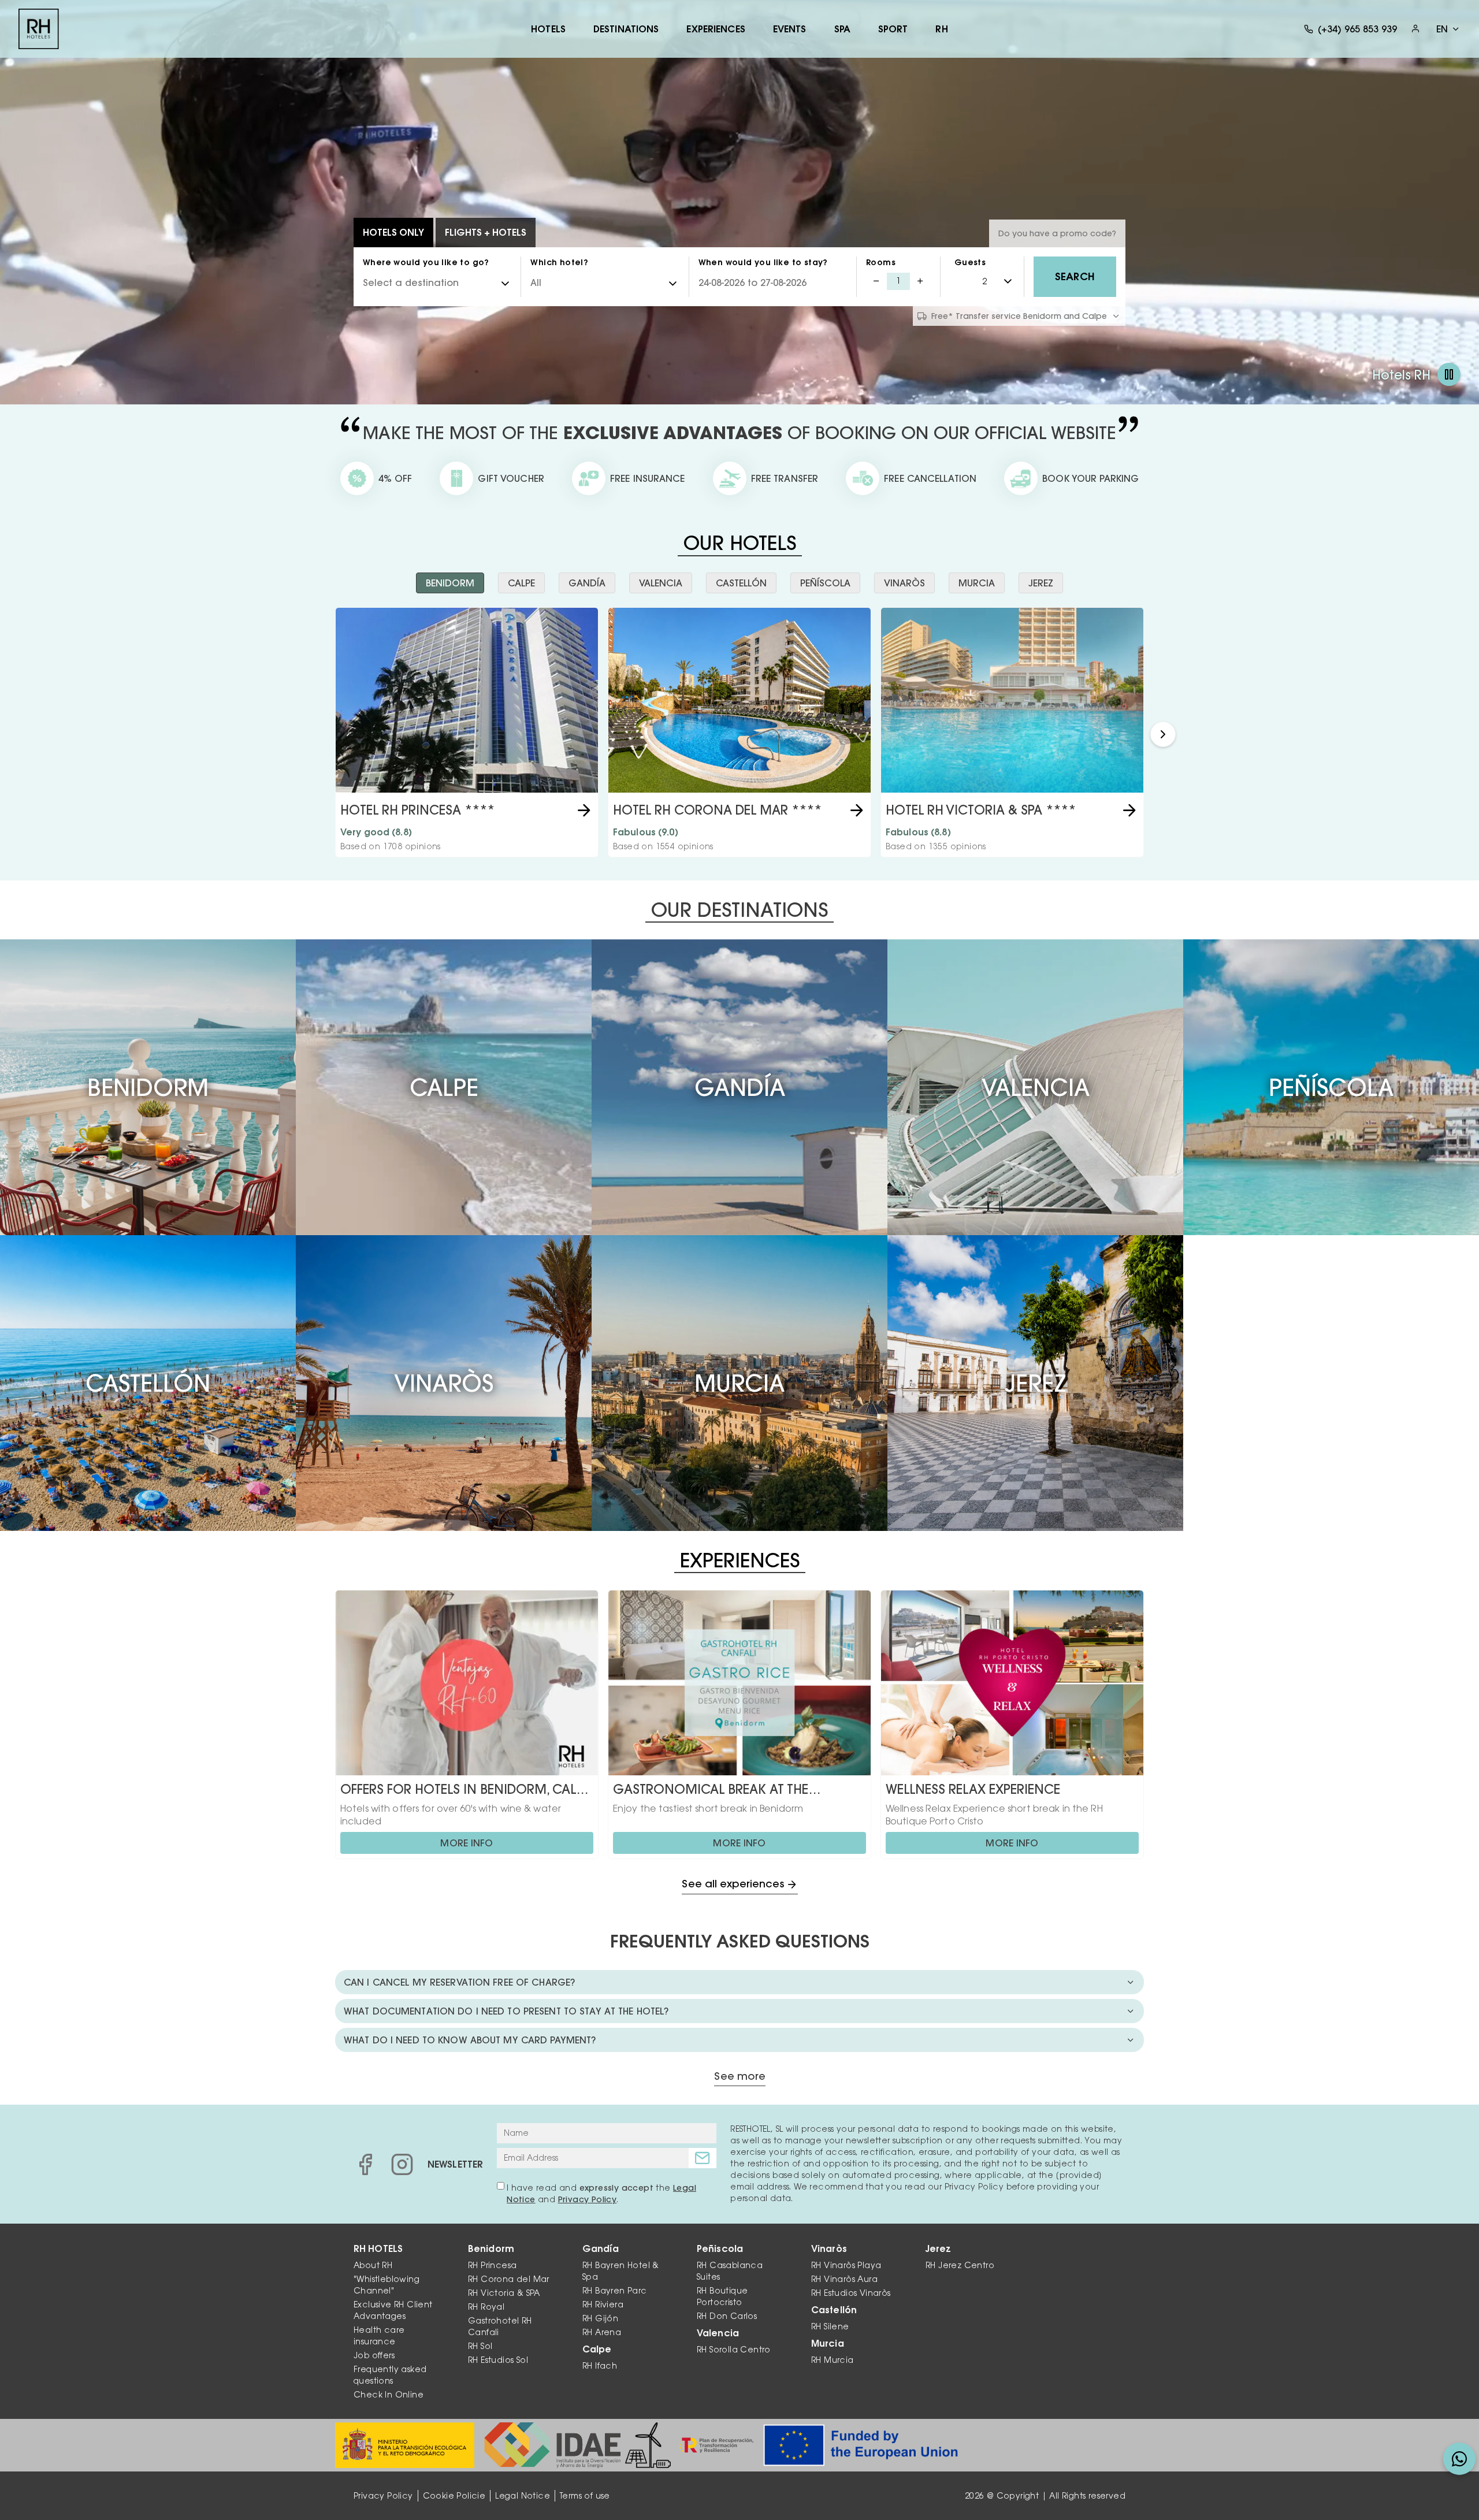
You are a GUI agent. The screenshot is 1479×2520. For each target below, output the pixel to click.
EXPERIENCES (716, 29)
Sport (893, 29)
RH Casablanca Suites (730, 2271)
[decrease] (876, 281)
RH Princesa (492, 2265)
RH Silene (830, 2326)
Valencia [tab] (661, 583)
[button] (1163, 734)
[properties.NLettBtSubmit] (703, 2158)
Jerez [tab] (1041, 583)
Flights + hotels (486, 232)
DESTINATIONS (626, 29)
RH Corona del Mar (509, 2279)
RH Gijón (600, 2318)
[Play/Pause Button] (1449, 374)
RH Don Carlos (727, 2316)
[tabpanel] (739, 734)
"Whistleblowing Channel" (387, 2285)
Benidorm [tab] (450, 583)
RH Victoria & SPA (504, 2293)
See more (740, 2077)
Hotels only (393, 232)
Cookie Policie (454, 2496)
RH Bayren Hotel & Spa (621, 2271)
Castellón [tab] (741, 583)
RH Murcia (833, 2360)
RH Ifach (600, 2366)
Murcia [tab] (977, 583)
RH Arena (602, 2332)
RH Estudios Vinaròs (851, 2293)
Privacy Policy (588, 2199)
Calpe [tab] (521, 583)
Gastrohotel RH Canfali (500, 2326)
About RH (373, 2265)
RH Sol (480, 2346)
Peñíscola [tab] (825, 583)
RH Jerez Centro (960, 2265)
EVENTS (790, 29)
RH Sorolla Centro (734, 2350)
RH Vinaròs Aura (844, 2279)
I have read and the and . (601, 2194)
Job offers (374, 2355)
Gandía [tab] (587, 583)
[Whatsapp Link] (1459, 2459)
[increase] (920, 281)
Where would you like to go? (426, 262)
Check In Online (389, 2395)
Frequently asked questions (390, 2375)
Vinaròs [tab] (904, 583)
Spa (842, 29)
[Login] (1415, 29)
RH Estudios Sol (498, 2360)
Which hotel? (559, 262)
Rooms (881, 262)
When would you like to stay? (763, 262)
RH (941, 29)
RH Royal (486, 2307)
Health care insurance (379, 2336)
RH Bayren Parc (615, 2291)
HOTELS (548, 29)
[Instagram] (402, 2164)
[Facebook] (365, 2164)
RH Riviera (603, 2305)
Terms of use (585, 2496)
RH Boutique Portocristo (722, 2296)
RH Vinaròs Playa (846, 2265)
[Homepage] (39, 29)
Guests (970, 262)
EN (1442, 29)
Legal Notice (523, 2496)
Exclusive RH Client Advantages (393, 2310)
